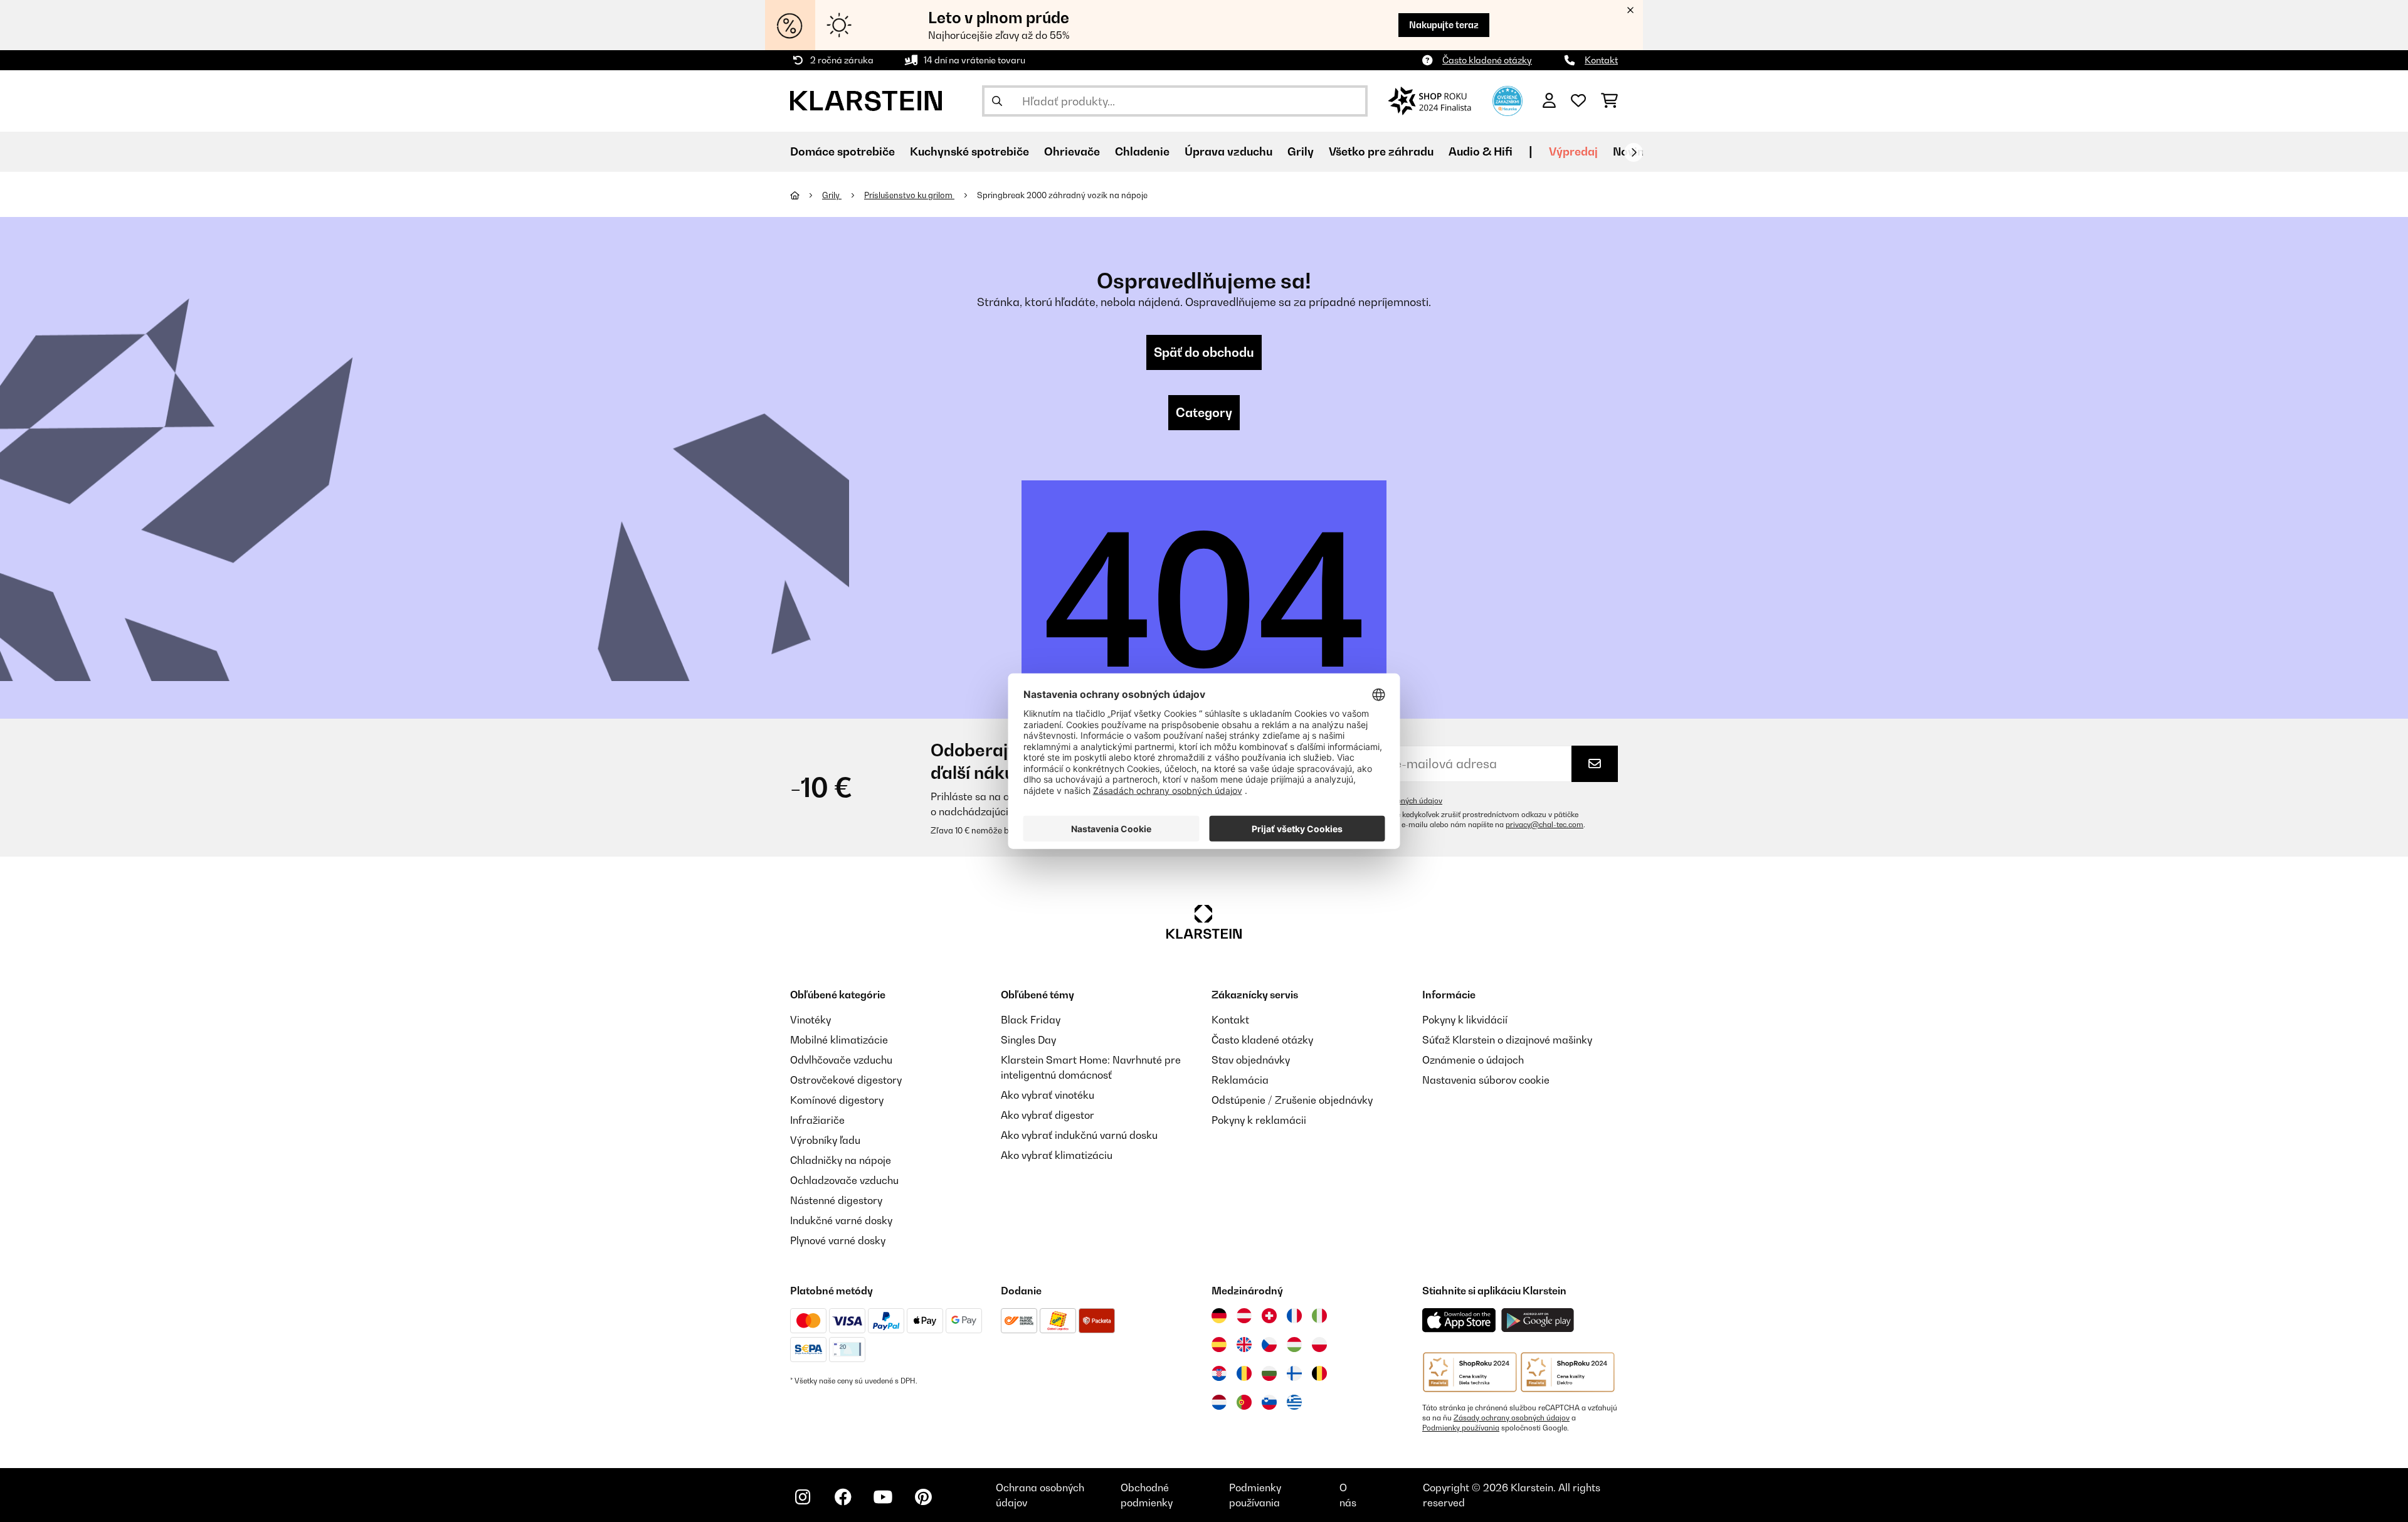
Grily (832, 195)
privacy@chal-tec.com (1545, 825)
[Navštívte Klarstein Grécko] (1294, 1403)
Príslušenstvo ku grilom (909, 195)
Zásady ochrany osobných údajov (1512, 1418)
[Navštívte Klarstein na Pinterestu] (923, 1497)
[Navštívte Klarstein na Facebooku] (843, 1497)
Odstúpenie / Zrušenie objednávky (1292, 1100)
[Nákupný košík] (1609, 101)
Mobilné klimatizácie (839, 1040)
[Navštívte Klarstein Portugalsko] (1244, 1402)
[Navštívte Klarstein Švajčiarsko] (1269, 1316)
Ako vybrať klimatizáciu (1057, 1155)
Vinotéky (811, 1020)
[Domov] (806, 195)
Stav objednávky (1251, 1060)
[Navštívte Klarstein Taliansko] (1319, 1316)
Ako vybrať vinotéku (1048, 1095)
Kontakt (1601, 60)
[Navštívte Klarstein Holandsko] (1219, 1402)
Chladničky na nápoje (841, 1160)
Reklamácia (1240, 1080)
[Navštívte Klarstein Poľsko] (1319, 1345)
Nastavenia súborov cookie (1486, 1080)
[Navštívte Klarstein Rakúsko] (1244, 1316)
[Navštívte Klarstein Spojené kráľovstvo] (1244, 1345)
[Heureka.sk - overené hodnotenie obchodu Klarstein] (1508, 100)
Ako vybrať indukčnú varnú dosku (1079, 1135)
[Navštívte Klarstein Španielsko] (1219, 1345)
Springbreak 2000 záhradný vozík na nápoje (1063, 195)
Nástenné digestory (836, 1200)
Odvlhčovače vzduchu (841, 1060)
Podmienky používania (1461, 1428)
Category (1204, 413)
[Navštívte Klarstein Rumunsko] (1244, 1373)
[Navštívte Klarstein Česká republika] (1269, 1345)
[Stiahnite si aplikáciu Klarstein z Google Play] (1538, 1320)
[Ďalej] (1634, 152)
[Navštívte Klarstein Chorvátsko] (1219, 1373)
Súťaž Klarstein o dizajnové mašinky (1507, 1040)
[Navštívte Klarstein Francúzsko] (1294, 1316)
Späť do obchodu (1204, 352)
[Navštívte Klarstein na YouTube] (883, 1497)
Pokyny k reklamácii (1259, 1120)
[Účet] (1549, 101)
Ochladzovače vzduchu (844, 1180)
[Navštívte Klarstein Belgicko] (1319, 1373)
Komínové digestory (837, 1100)
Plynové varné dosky (838, 1240)
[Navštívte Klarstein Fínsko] (1294, 1373)
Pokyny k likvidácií (1465, 1020)
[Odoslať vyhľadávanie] (997, 101)
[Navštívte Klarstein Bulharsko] (1269, 1373)
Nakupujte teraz (1444, 25)
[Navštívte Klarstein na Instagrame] (803, 1497)
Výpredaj (1573, 151)
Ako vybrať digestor (1048, 1115)
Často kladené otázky (1487, 60)
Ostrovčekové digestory (846, 1080)
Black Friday (1031, 1020)
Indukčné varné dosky (841, 1220)
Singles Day (1028, 1040)
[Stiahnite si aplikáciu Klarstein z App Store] (1459, 1320)
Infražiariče (817, 1120)
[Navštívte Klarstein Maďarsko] (1294, 1345)
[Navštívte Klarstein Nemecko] (1219, 1316)
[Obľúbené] (1578, 101)
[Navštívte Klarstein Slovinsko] (1269, 1402)
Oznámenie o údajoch (1473, 1060)
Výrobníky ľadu (825, 1140)
